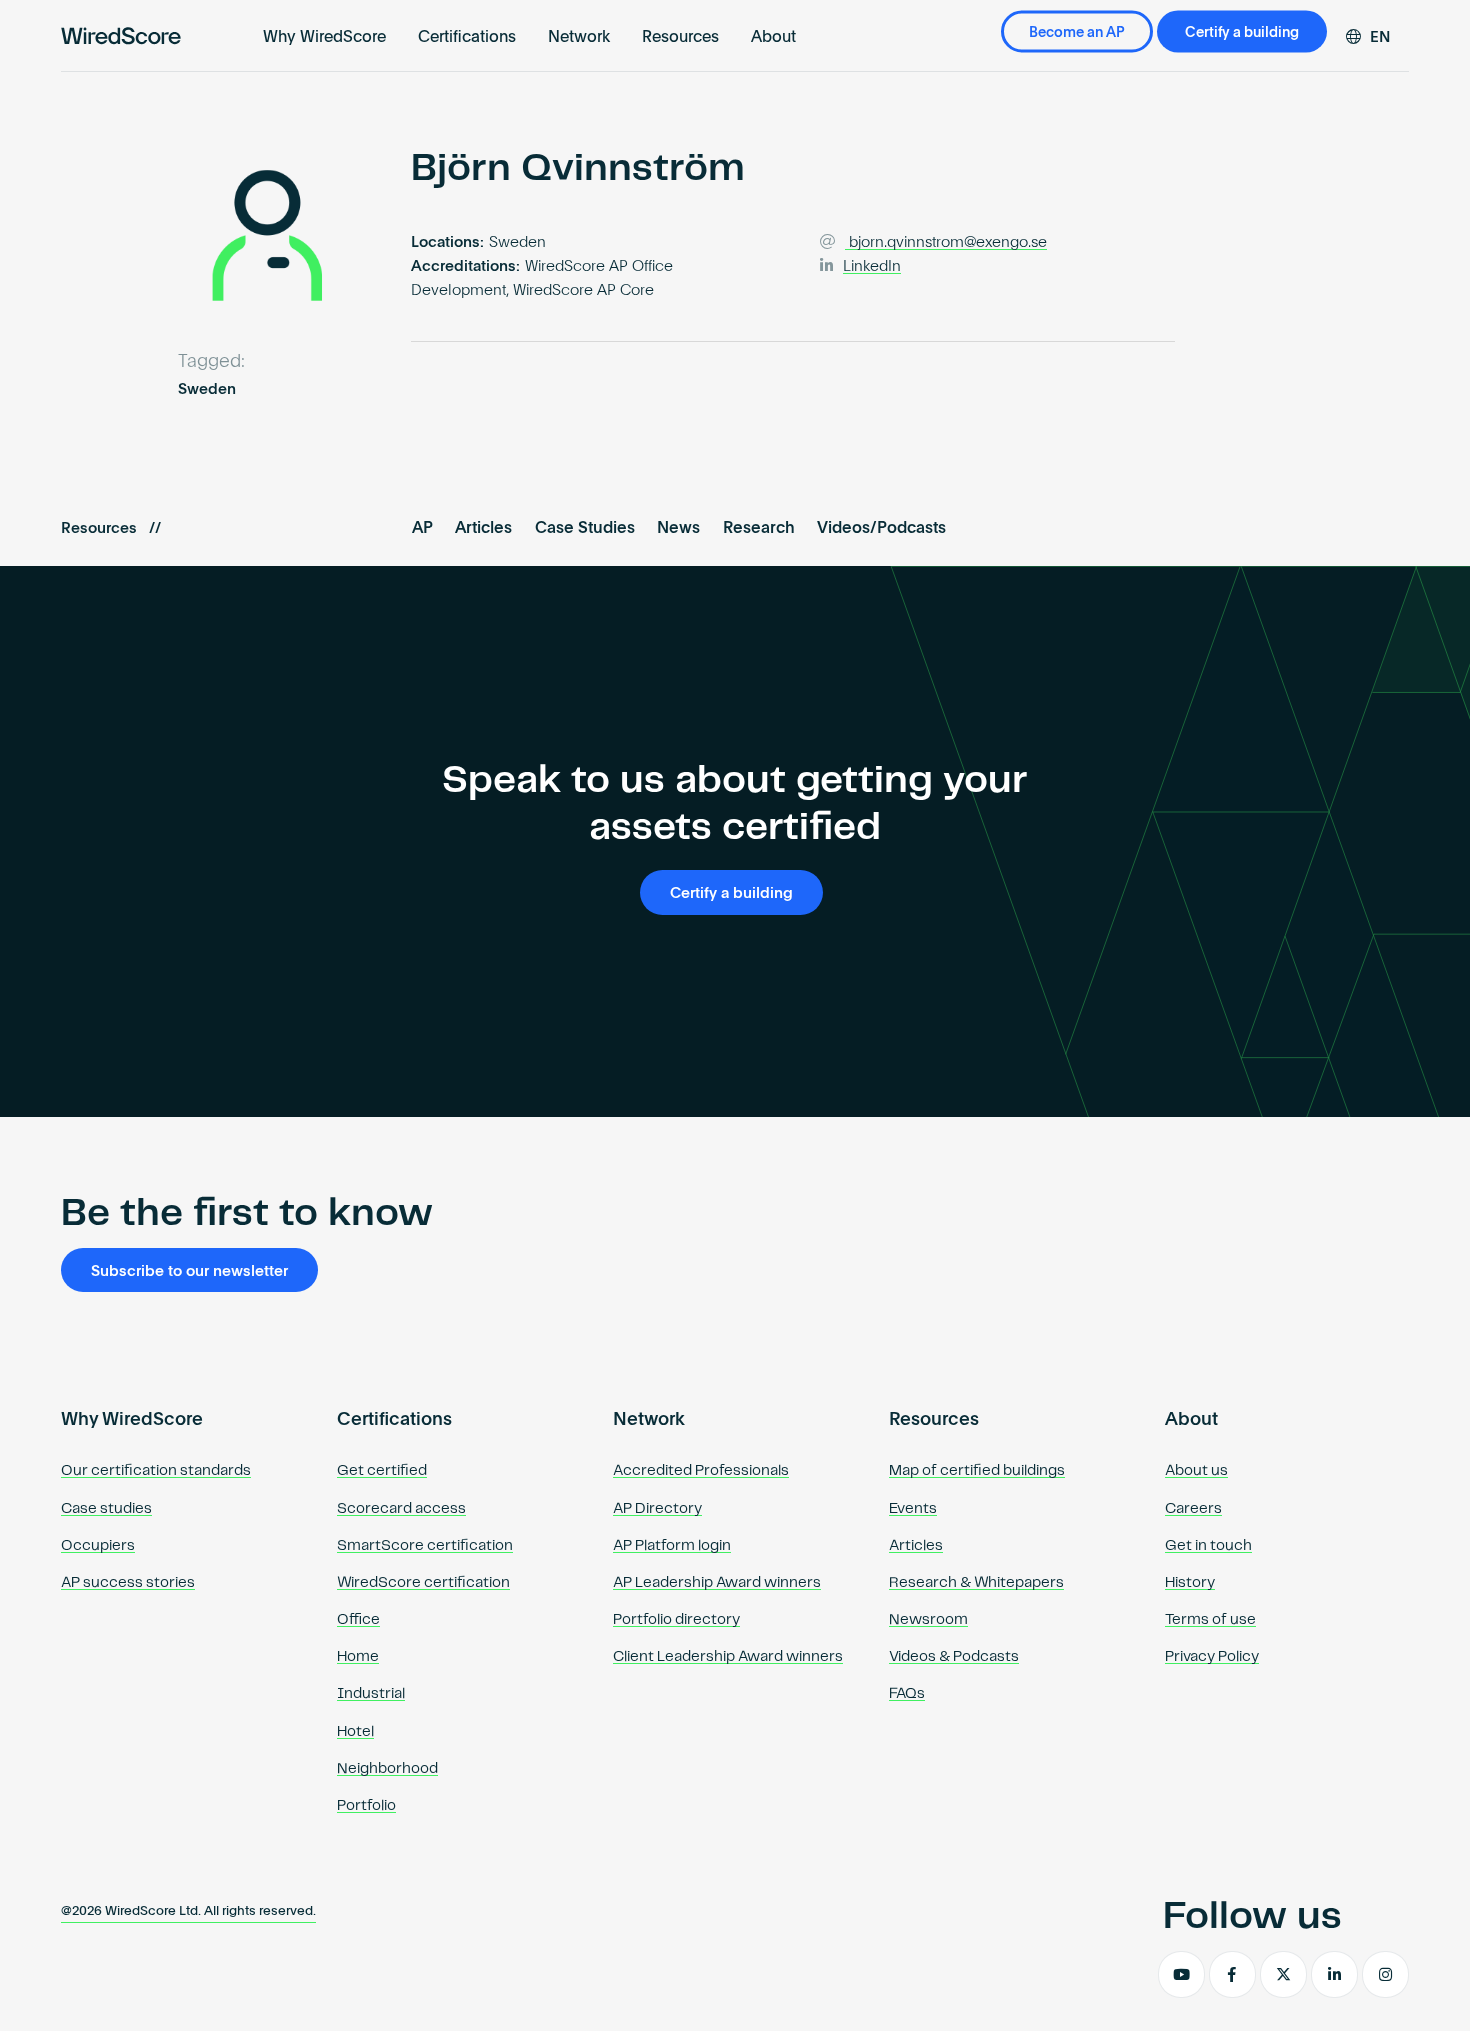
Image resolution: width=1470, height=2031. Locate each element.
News (678, 529)
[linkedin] (1334, 1975)
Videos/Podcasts (881, 529)
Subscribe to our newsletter (189, 1271)
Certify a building (1242, 33)
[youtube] (1181, 1975)
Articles (483, 529)
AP (422, 529)
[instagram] (1385, 1975)
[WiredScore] (121, 36)
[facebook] (1232, 1975)
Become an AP (1077, 33)
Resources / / (111, 528)
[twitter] (1283, 1975)
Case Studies (585, 529)
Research (759, 529)
